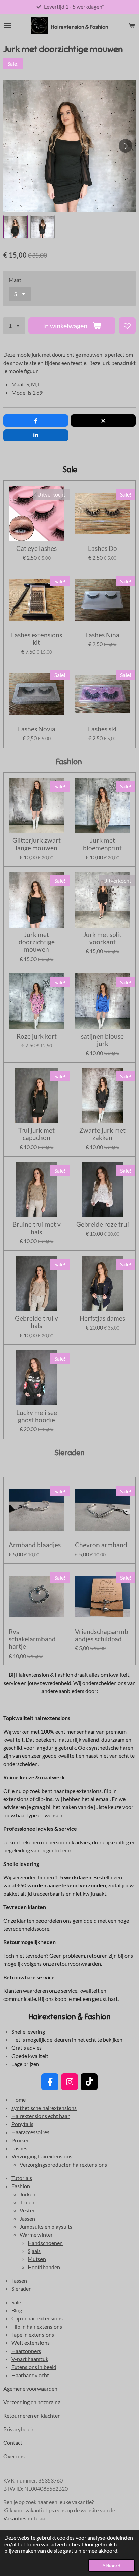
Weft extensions (31, 2343)
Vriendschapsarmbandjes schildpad (102, 1635)
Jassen (27, 2218)
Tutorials (22, 2178)
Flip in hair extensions (37, 2326)
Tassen (19, 2280)
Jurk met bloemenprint (102, 844)
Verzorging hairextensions (42, 2156)
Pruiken (21, 2140)
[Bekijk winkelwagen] (132, 25)
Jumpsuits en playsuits (46, 2226)
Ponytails (22, 2124)
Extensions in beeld (34, 2367)
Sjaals (34, 2251)
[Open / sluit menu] (7, 25)
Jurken (27, 2194)
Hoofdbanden (44, 2267)
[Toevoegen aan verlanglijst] (127, 326)
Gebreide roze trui (103, 1224)
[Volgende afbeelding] (126, 146)
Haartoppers (26, 2351)
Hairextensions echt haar (40, 2116)
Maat (15, 280)
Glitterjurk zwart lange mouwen (37, 844)
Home (19, 2100)
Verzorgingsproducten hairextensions (63, 2164)
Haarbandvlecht (30, 2375)
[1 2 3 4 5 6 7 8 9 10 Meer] (14, 326)
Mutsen (37, 2259)
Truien (27, 2202)
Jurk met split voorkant (102, 938)
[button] (16, 227)
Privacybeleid (19, 2429)
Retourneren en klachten (32, 2416)
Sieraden (22, 2289)
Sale (16, 2302)
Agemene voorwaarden (30, 2389)
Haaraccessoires (30, 2132)
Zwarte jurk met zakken (102, 1134)
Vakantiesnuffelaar (25, 2518)
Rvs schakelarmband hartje (32, 1639)
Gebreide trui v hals (36, 1322)
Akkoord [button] (111, 2565)
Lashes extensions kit (37, 639)
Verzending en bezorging (32, 2402)
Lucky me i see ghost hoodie (37, 1416)
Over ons (14, 2456)
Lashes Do (103, 548)
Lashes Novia (37, 729)
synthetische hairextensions (44, 2108)
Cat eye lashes (36, 548)
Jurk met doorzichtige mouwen (37, 942)
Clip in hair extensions (37, 2318)
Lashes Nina (102, 635)
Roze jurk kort (37, 1036)
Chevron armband (101, 1545)
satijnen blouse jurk (102, 1040)
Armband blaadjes (35, 1545)
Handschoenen (45, 2243)
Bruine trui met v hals (37, 1228)
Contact (13, 2443)
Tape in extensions (33, 2334)
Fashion (21, 2186)
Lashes (19, 2148)
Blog (17, 2310)
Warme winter (36, 2235)
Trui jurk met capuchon (36, 1134)
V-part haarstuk (30, 2359)
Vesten (28, 2210)
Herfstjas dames (102, 1318)
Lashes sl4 (102, 729)
